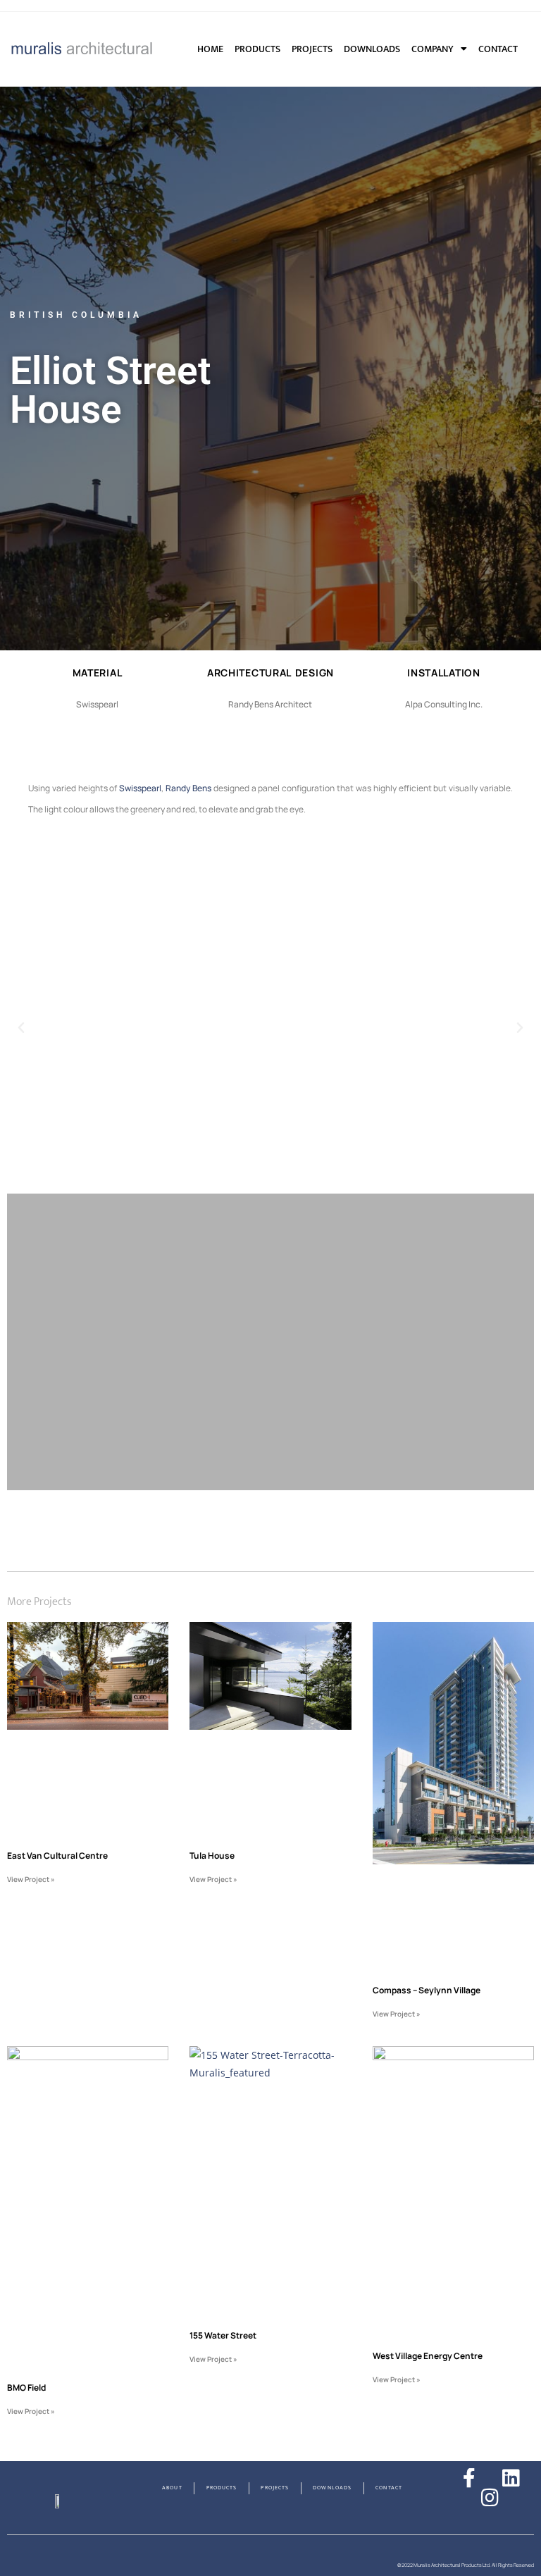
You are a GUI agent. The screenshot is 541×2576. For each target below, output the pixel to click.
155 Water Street (223, 2335)
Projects (312, 49)
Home (210, 49)
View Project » (31, 1879)
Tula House (212, 1856)
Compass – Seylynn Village (427, 1990)
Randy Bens (188, 788)
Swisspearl (140, 788)
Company (433, 49)
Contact (498, 49)
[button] (444, 705)
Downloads (372, 49)
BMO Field (26, 2388)
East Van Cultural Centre (57, 1856)
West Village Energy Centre (428, 2356)
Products (257, 49)
